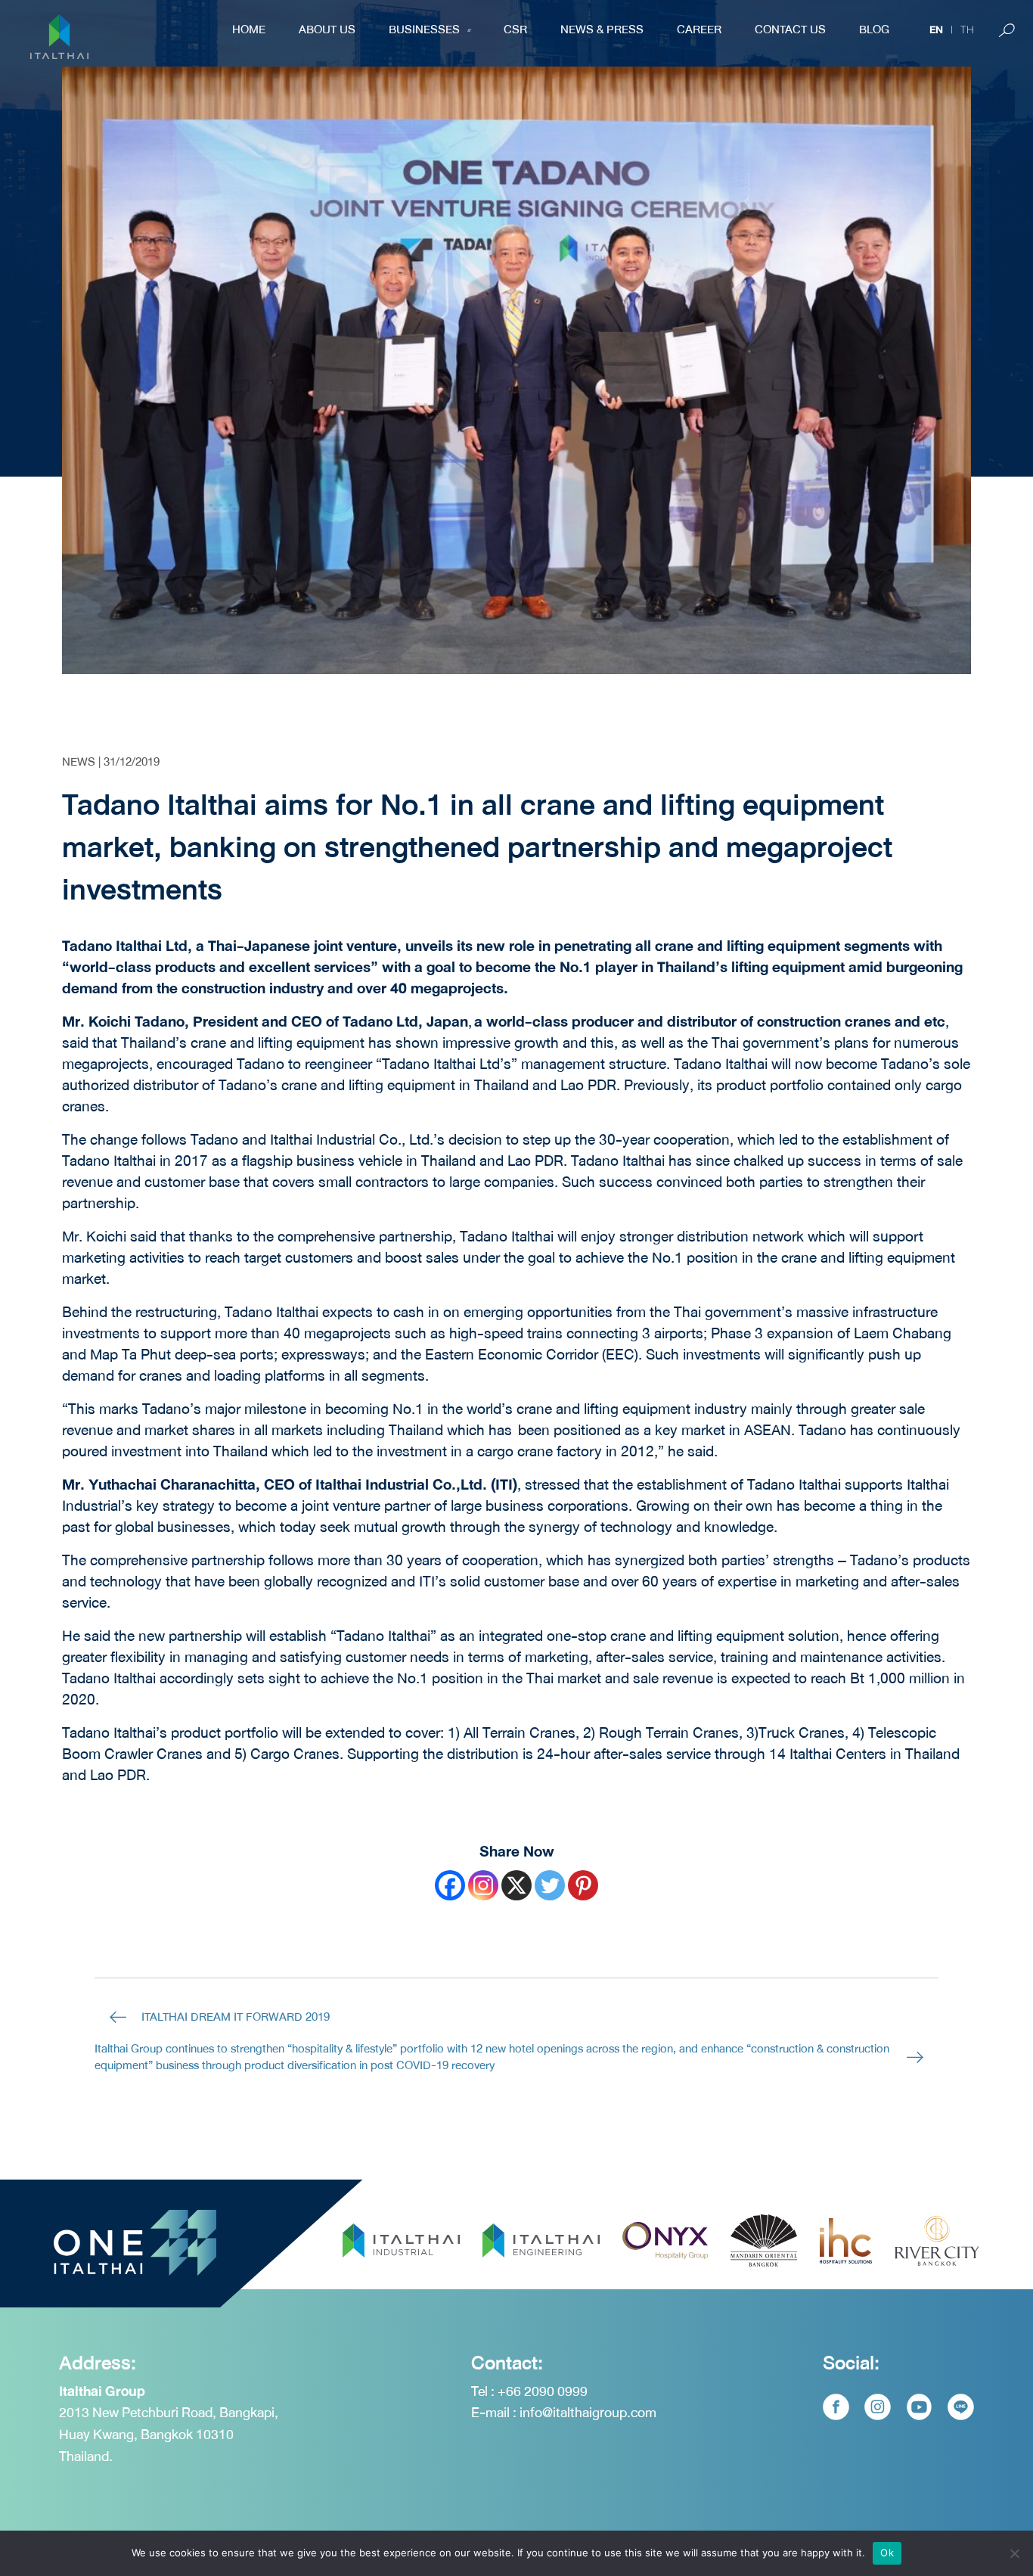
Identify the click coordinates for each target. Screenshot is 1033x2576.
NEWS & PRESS (602, 30)
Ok (887, 2553)
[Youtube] (919, 2407)
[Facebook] (450, 1885)
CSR (515, 30)
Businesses (424, 30)
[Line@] (961, 2407)
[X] (516, 1885)
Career (699, 30)
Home (249, 30)
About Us (327, 30)
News (79, 762)
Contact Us (790, 30)
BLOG (874, 30)
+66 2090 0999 (543, 2391)
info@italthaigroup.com (588, 2413)
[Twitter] (550, 1885)
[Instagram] (483, 1885)
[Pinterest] (583, 1885)
